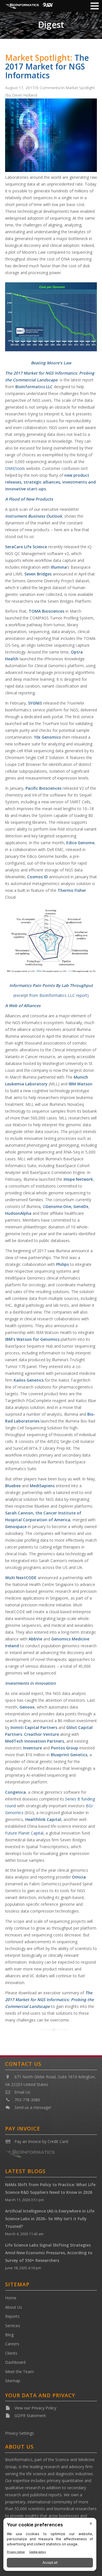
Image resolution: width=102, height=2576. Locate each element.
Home (11, 2298)
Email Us (22, 2092)
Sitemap (13, 2381)
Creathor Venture (42, 1734)
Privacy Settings (20, 2433)
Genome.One (58, 1206)
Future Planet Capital (24, 1833)
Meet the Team (19, 2372)
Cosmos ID (38, 877)
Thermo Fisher (72, 890)
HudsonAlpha (18, 1213)
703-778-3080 (27, 2100)
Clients (11, 2353)
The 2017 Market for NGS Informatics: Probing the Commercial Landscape (49, 2000)
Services (13, 2326)
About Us (14, 2307)
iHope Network (78, 1179)
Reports (12, 2316)
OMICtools (15, 468)
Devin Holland (25, 95)
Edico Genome (80, 843)
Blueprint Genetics (69, 1755)
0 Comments (48, 88)
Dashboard (15, 2362)
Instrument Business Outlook (34, 516)
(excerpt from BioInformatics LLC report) (51, 995)
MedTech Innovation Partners (35, 1741)
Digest (51, 25)
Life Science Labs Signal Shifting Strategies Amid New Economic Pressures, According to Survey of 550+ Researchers (49, 2253)
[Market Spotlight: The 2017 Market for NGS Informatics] (51, 170)
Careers (12, 2344)
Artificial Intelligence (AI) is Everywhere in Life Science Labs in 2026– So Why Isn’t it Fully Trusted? (50, 2219)
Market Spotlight (80, 88)
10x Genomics (47, 737)
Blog (9, 2335)
